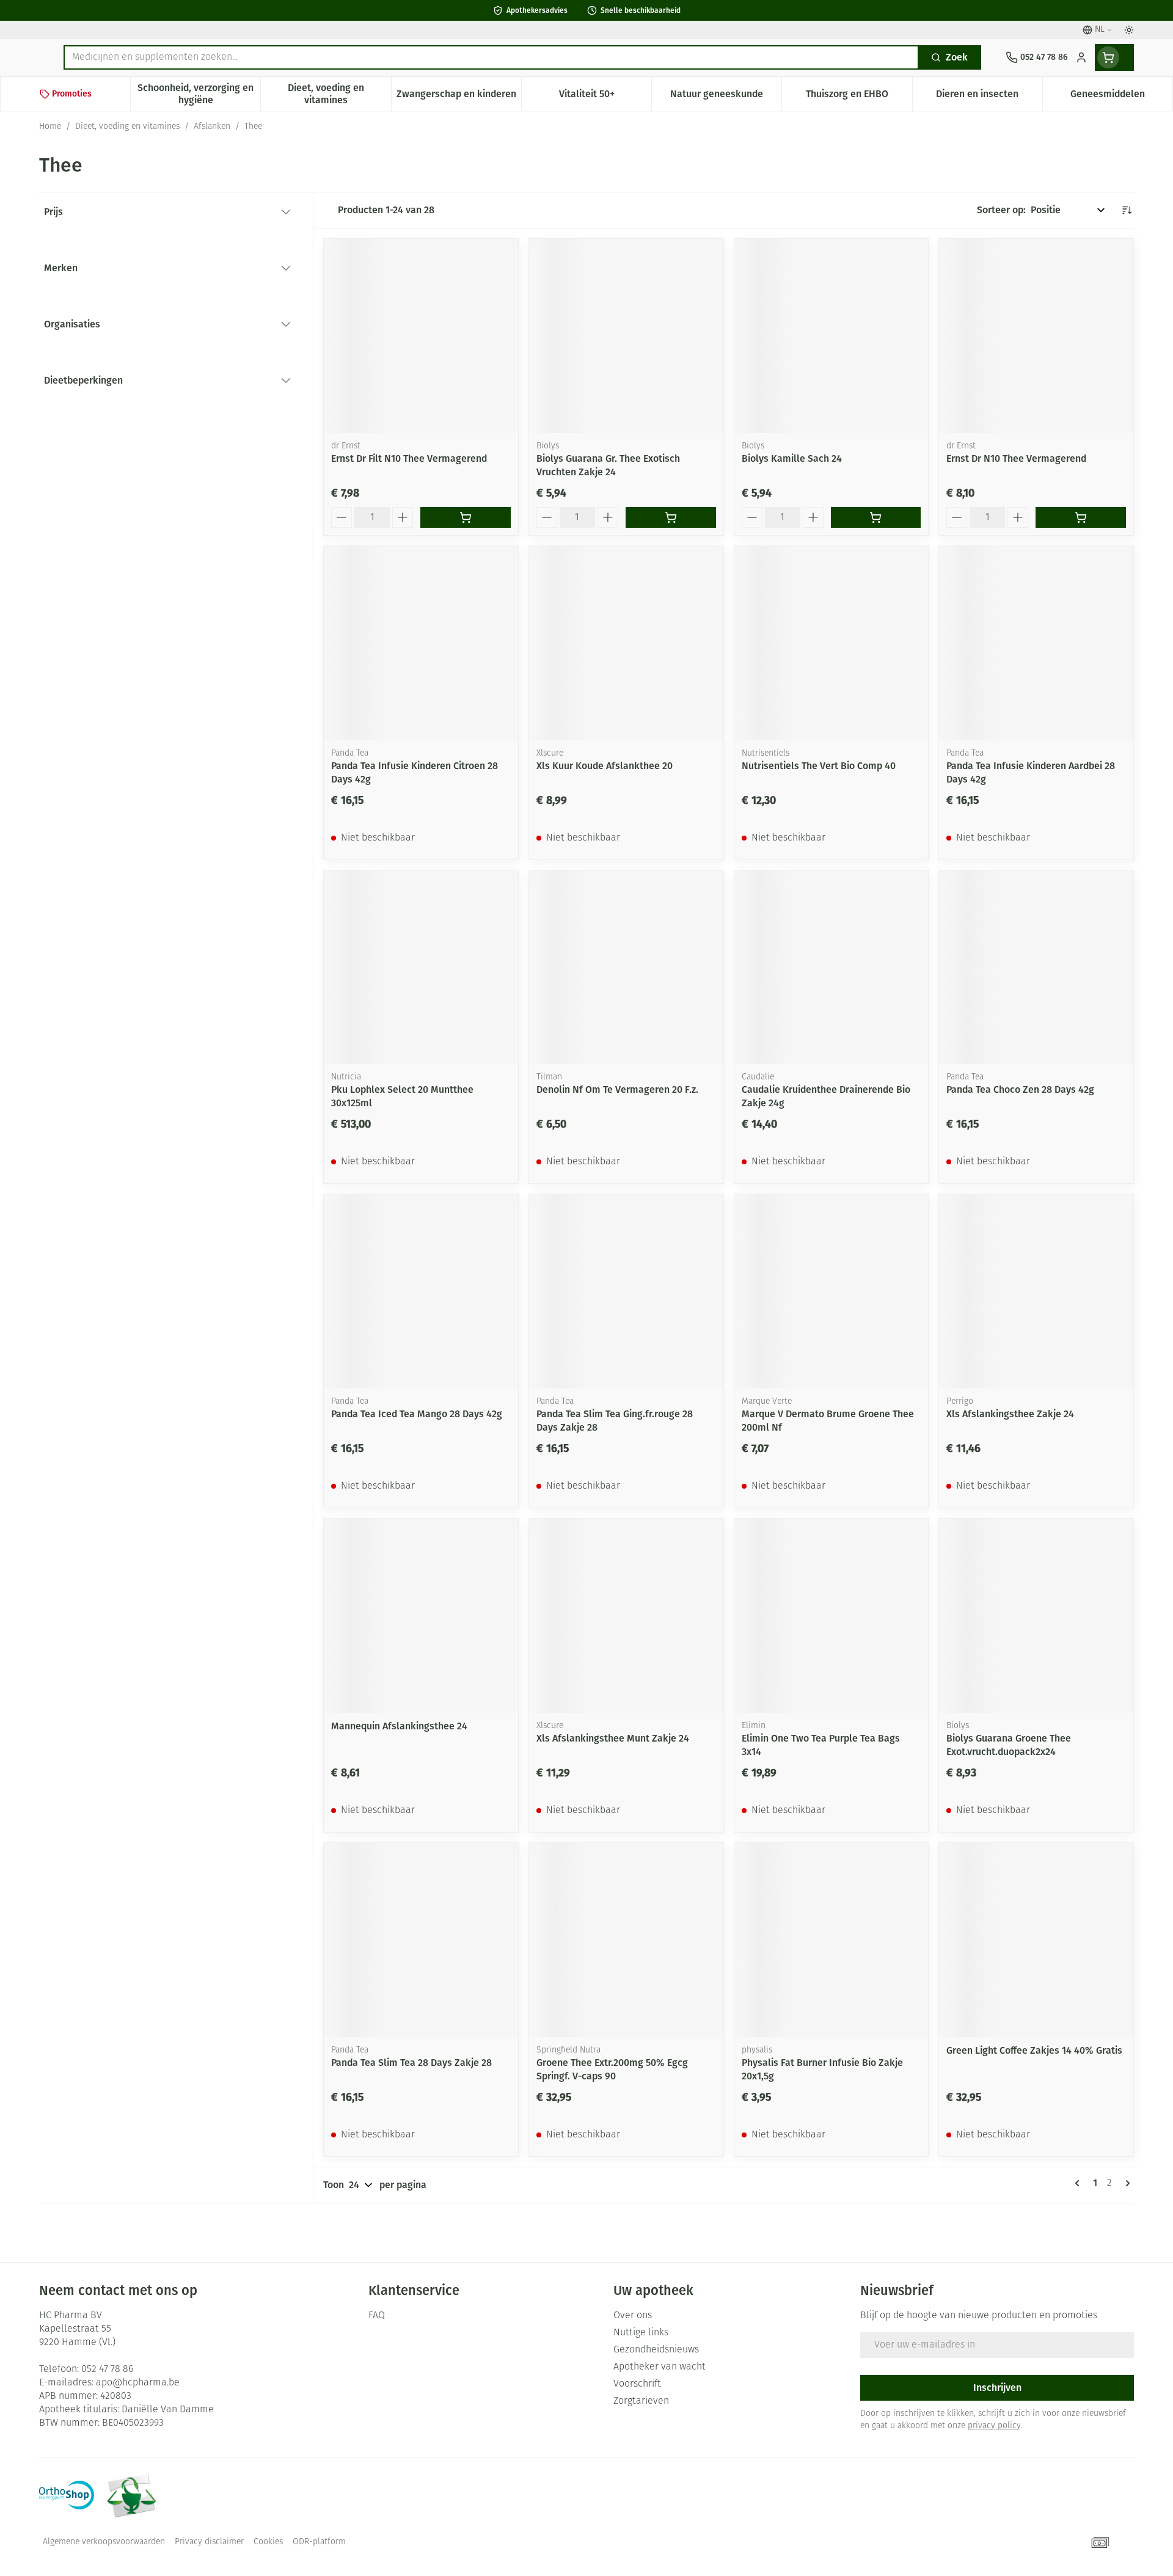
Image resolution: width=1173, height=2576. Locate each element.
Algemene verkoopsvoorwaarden (104, 2542)
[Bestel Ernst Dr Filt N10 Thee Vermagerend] (466, 517)
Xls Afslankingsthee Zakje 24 (1010, 1414)
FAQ (377, 2316)
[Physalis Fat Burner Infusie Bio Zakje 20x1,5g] (831, 1940)
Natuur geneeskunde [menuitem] (726, 97)
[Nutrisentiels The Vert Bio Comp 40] (831, 643)
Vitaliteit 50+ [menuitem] (605, 97)
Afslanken (212, 127)
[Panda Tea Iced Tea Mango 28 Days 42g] (421, 1291)
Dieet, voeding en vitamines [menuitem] (339, 94)
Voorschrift (637, 2384)
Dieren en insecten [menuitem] (989, 97)
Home (50, 127)
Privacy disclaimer (209, 2542)
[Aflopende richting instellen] (1127, 210)
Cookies (268, 2542)
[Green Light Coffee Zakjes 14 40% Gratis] (1036, 1940)
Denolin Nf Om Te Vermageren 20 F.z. (617, 1089)
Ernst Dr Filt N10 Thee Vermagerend (409, 458)
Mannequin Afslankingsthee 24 (399, 1726)
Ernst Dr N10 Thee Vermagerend (1016, 458)
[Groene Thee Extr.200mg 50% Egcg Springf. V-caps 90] (626, 1940)
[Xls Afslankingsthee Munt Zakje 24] (626, 1616)
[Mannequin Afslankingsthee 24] (421, 1616)
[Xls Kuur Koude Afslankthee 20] (626, 643)
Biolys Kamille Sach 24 (792, 458)
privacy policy (994, 2426)
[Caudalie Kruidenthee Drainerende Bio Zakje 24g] (831, 968)
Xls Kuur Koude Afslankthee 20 (605, 766)
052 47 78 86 (107, 2370)
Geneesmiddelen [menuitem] (1121, 97)
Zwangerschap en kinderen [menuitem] (459, 97)
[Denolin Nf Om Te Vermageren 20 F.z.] (626, 968)
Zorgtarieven (641, 2401)
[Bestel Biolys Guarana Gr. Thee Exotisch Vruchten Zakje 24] (671, 517)
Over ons (633, 2316)
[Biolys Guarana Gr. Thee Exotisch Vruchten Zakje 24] (626, 336)
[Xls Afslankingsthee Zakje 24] (1036, 1291)
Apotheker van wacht (660, 2367)
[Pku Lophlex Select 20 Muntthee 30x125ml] (421, 968)
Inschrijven (997, 2388)
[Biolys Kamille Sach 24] (831, 336)
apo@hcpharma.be (138, 2383)
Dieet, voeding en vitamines (127, 127)
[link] (1080, 2183)
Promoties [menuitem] (72, 94)
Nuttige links (641, 2333)
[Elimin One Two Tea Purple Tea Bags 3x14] (831, 1616)
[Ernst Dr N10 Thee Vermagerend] (1036, 336)
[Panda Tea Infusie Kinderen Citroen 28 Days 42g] (421, 643)
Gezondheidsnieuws (656, 2350)
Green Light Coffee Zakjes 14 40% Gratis (1034, 2050)
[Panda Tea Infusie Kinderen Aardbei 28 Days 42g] (1036, 643)
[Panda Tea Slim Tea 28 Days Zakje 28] (421, 1940)
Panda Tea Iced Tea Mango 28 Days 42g (417, 1414)
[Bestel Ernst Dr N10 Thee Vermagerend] (1081, 517)
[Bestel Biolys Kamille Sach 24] (876, 517)
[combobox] (491, 57)
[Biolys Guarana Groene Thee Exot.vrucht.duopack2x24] (1036, 1616)
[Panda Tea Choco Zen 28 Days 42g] (1036, 968)
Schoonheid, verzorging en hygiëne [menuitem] (199, 94)
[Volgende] (1125, 2183)
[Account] (1081, 57)
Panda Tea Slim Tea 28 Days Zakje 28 (411, 2063)
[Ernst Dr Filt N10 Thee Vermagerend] (421, 336)
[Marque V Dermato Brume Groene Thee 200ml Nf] (831, 1291)
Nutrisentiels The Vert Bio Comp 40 (819, 766)
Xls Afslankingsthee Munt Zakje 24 (613, 1738)
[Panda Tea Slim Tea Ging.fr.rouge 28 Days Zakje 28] (626, 1291)
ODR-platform (319, 2542)
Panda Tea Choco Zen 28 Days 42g (1020, 1089)
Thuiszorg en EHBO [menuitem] (859, 97)
